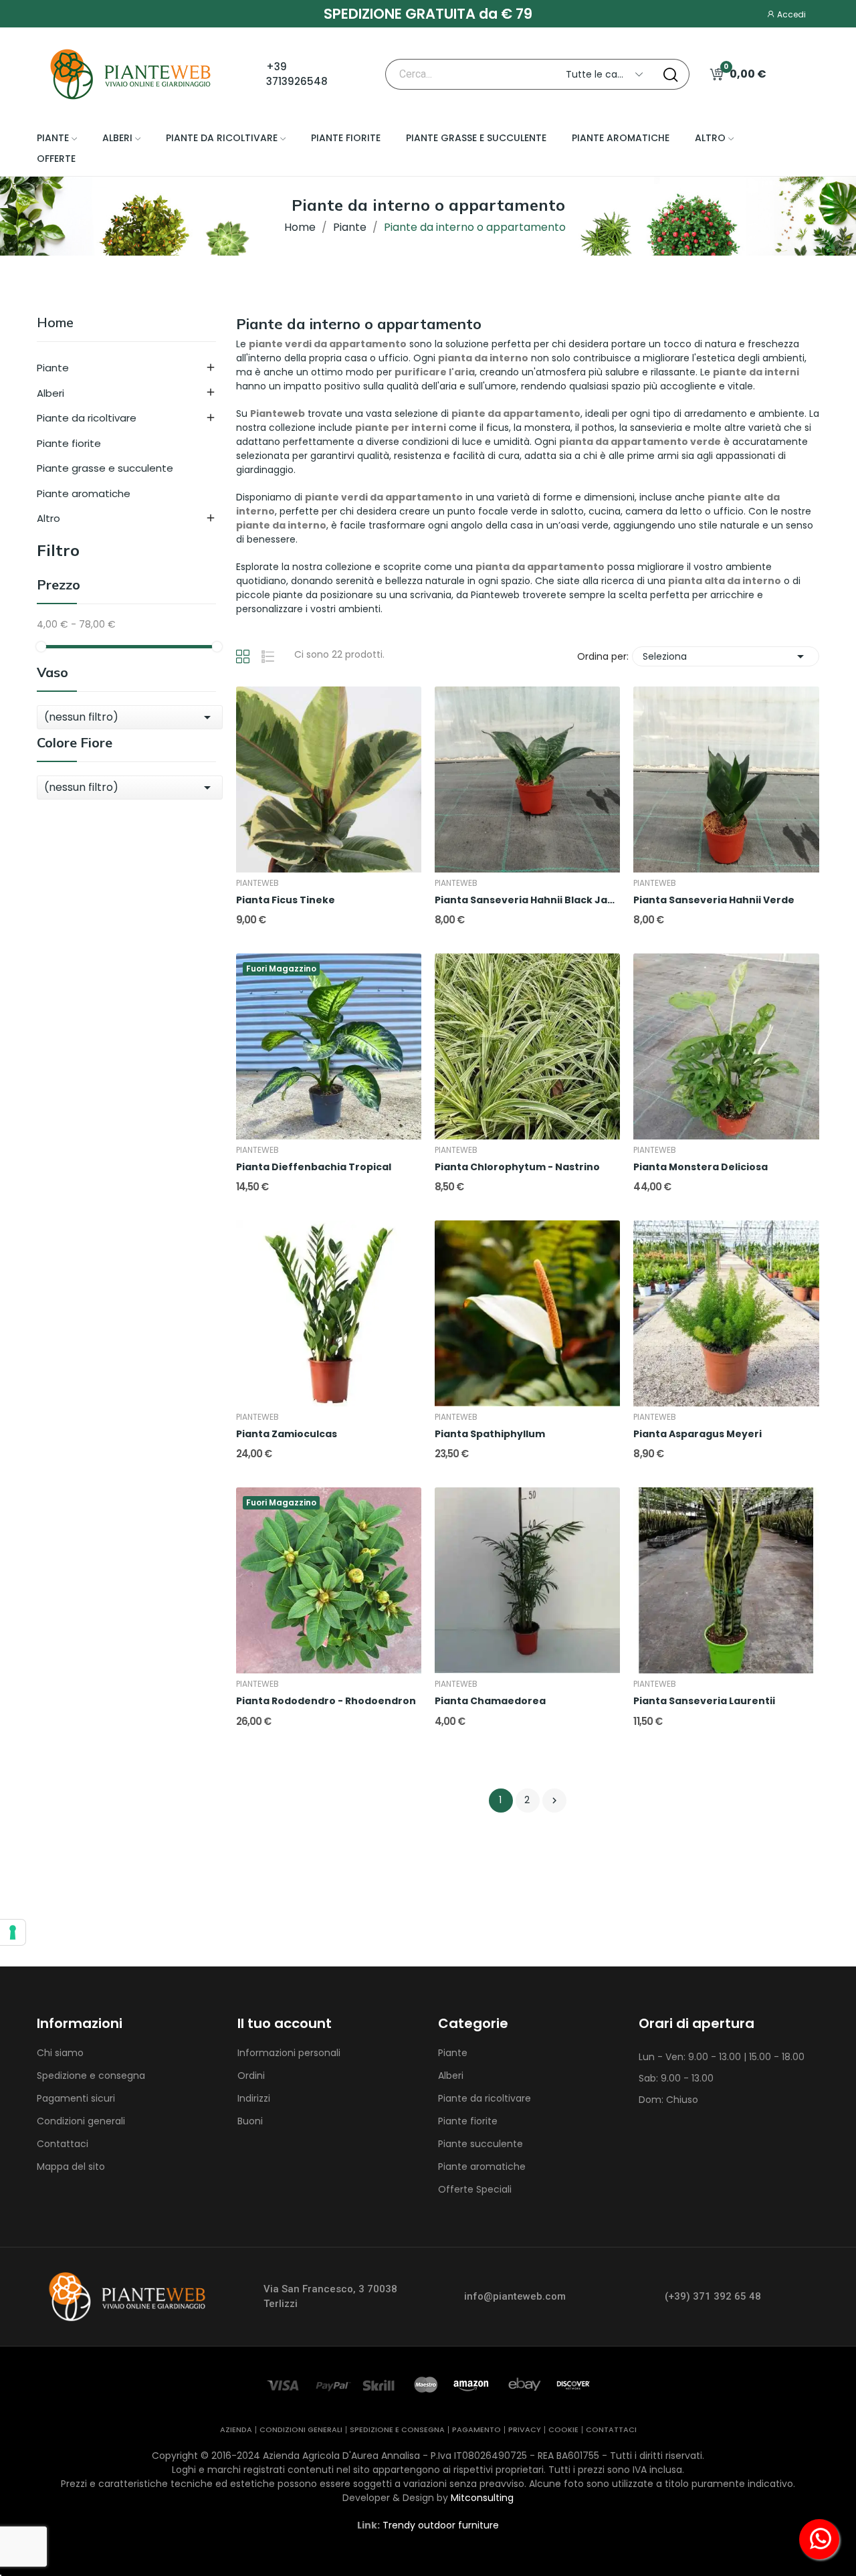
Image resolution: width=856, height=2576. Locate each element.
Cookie (563, 2430)
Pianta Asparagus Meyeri (698, 1434)
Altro (48, 518)
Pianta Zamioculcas (287, 1434)
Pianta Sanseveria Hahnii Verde (714, 900)
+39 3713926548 (297, 74)
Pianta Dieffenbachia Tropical (314, 1167)
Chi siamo (60, 2053)
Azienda (236, 2430)
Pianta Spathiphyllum (490, 1434)
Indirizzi (254, 2098)
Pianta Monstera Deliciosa (701, 1167)
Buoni (250, 2121)
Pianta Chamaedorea (490, 1701)
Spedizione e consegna (91, 2076)
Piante (53, 368)
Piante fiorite (69, 443)
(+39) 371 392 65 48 (713, 2296)
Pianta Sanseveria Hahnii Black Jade (527, 900)
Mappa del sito (71, 2167)
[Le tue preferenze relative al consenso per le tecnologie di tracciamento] (13, 1932)
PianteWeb (257, 883)
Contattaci (63, 2144)
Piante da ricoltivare (87, 418)
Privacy (525, 2430)
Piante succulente (480, 2144)
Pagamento (476, 2430)
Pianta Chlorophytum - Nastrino (517, 1167)
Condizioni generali (81, 2121)
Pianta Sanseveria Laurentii (704, 1701)
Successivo (554, 1801)
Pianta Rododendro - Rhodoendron (326, 1701)
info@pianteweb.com (515, 2296)
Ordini (251, 2076)
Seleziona (726, 656)
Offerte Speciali (475, 2189)
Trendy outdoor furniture (441, 2525)
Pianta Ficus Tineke (286, 900)
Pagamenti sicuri (76, 2098)
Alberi (50, 393)
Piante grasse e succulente (105, 468)
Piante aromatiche (84, 493)
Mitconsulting (482, 2498)
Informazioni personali (289, 2053)
